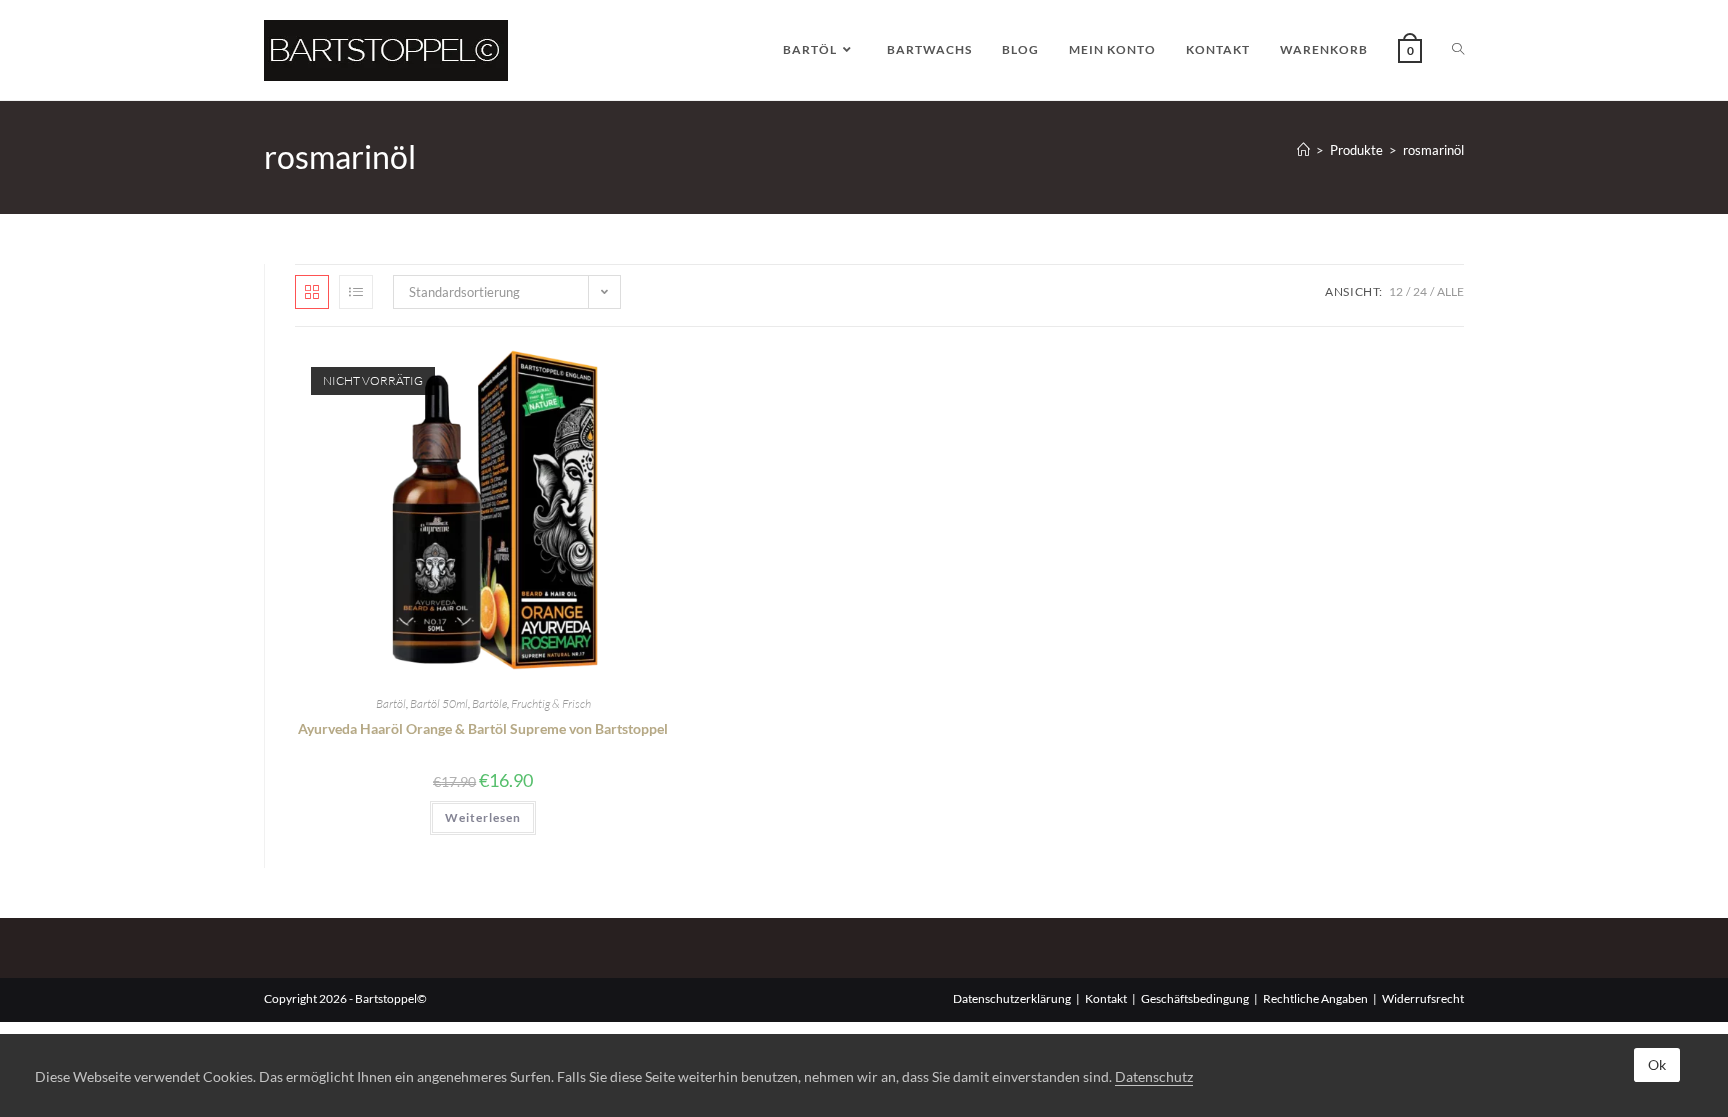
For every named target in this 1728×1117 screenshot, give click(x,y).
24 (1420, 291)
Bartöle (489, 703)
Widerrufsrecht (1423, 998)
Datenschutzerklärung (1012, 998)
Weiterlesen (483, 817)
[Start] (1303, 150)
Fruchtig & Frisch (551, 703)
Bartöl (391, 703)
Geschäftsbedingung (1195, 998)
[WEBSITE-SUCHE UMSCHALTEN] (1458, 50)
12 (1396, 291)
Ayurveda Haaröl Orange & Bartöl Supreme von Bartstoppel (483, 728)
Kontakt (1106, 998)
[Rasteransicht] (312, 292)
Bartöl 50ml (439, 703)
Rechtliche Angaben (1315, 998)
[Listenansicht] (356, 292)
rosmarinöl (1433, 150)
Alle (1450, 291)
